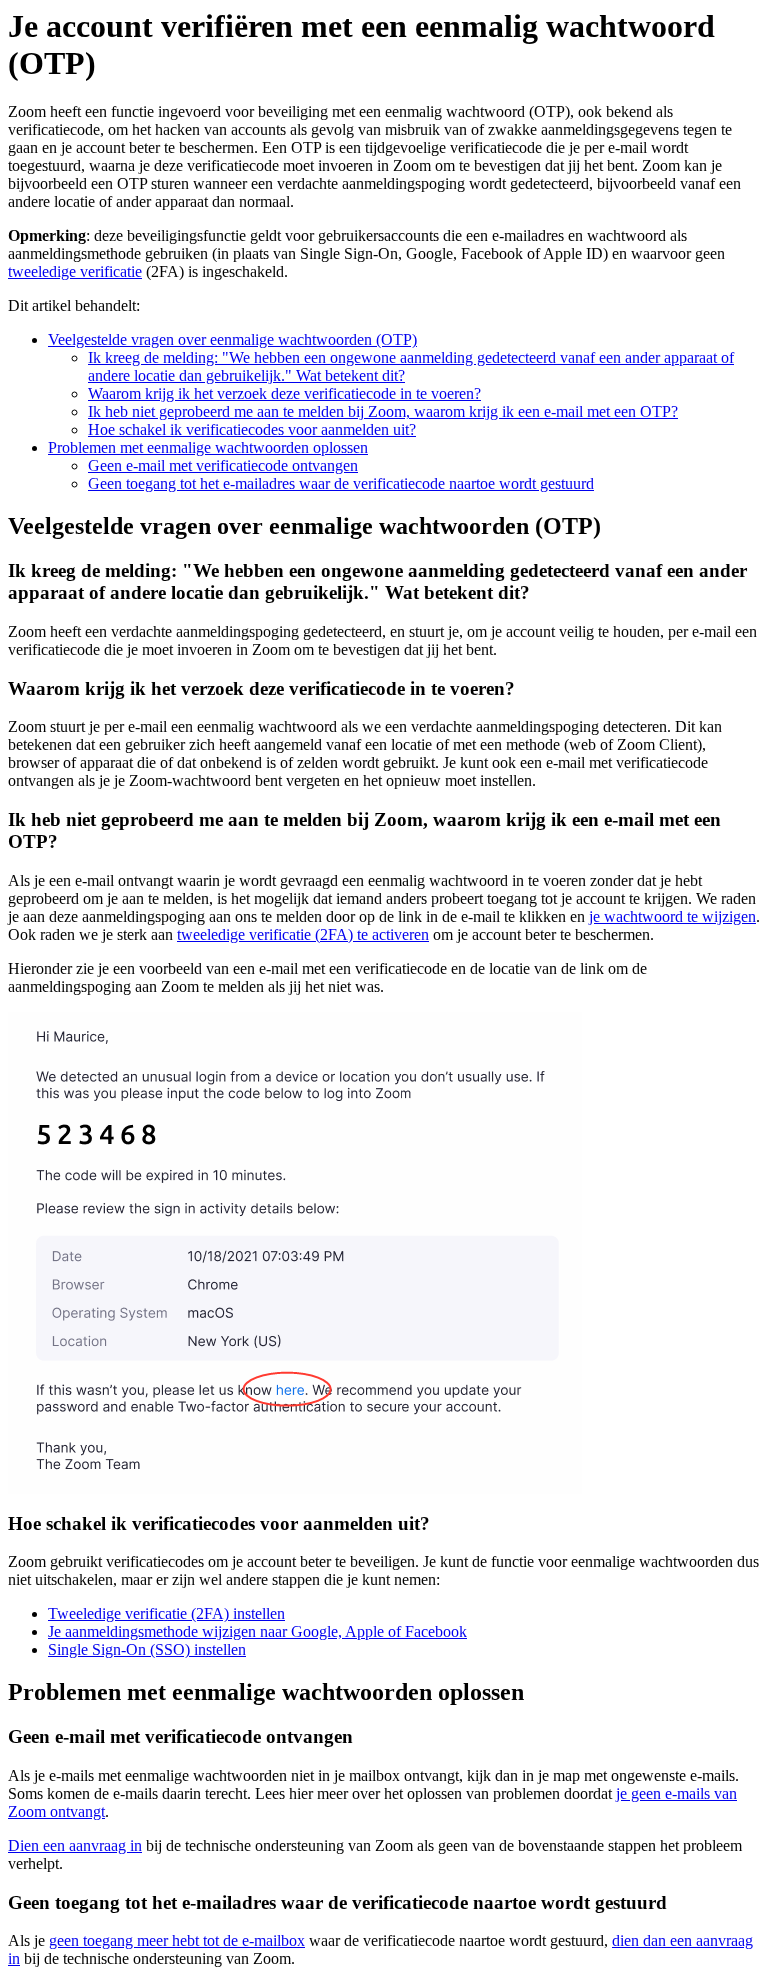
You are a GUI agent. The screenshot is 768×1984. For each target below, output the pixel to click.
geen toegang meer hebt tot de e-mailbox (177, 1940)
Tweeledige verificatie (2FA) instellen (166, 1613)
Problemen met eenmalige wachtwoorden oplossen (208, 447)
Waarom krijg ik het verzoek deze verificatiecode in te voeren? (284, 393)
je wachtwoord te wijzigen (672, 916)
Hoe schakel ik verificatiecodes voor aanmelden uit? (252, 429)
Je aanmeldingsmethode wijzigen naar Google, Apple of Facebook (257, 1631)
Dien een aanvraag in (75, 1845)
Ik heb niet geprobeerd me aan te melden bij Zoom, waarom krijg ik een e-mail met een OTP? (383, 411)
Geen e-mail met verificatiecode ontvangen (223, 465)
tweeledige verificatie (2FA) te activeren (303, 934)
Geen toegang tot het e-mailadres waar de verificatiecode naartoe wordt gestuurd (341, 483)
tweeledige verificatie (75, 271)
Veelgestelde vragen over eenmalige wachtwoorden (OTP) (232, 339)
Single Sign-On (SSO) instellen (147, 1649)
